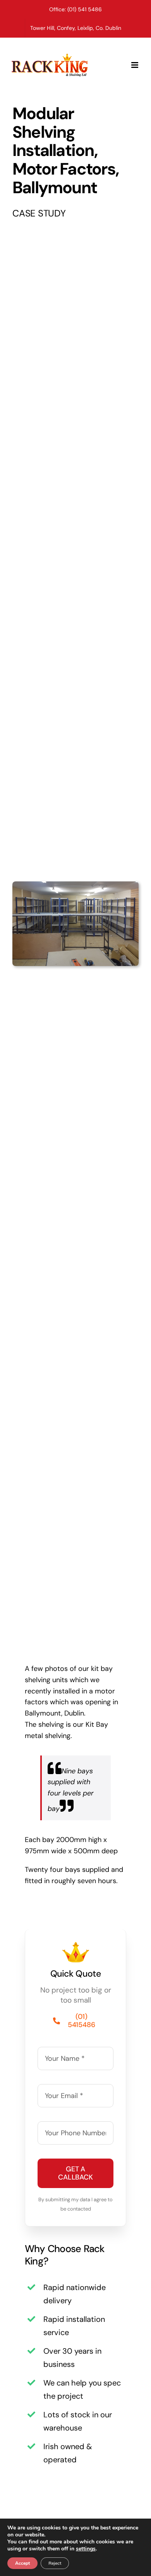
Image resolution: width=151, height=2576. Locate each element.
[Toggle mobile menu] (135, 65)
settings (86, 2549)
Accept (22, 2563)
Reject (55, 2563)
